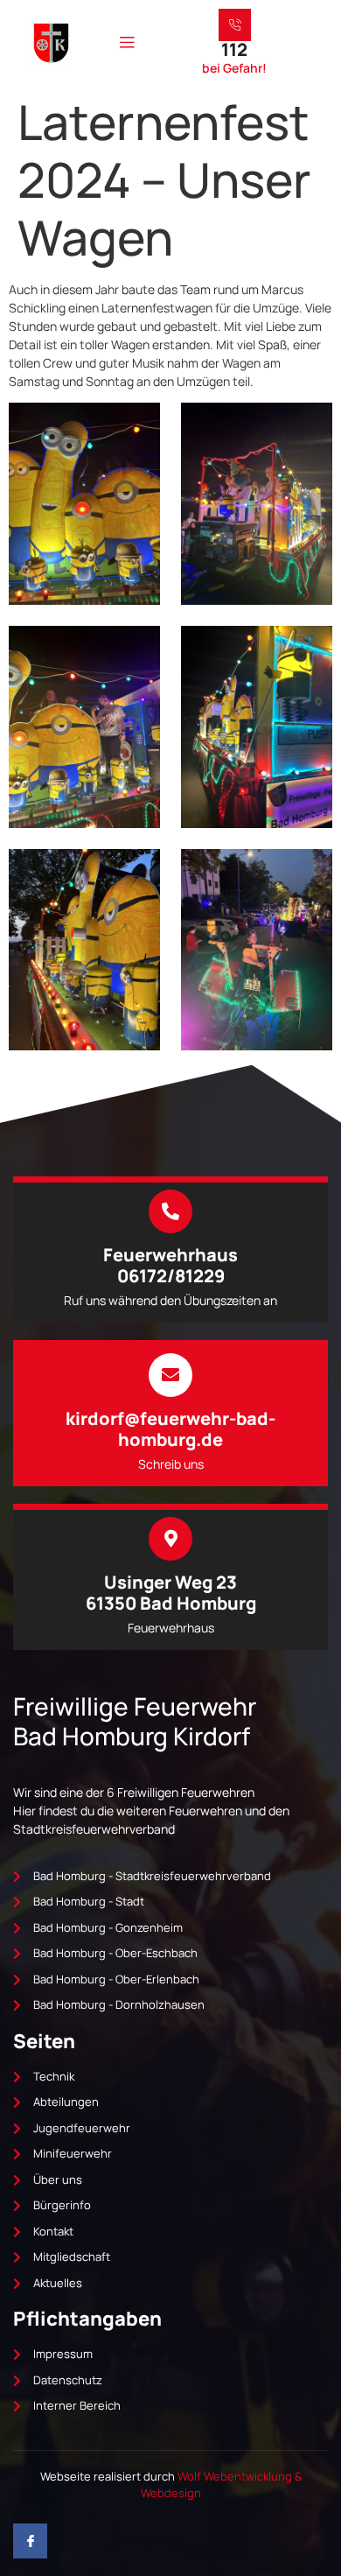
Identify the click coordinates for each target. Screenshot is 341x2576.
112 (234, 49)
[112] (235, 25)
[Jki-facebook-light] (30, 2541)
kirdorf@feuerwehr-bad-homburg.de (170, 1429)
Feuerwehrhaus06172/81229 (170, 1265)
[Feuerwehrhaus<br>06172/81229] (170, 1211)
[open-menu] (127, 43)
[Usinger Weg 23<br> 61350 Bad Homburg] (170, 1539)
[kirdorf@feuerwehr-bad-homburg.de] (170, 1375)
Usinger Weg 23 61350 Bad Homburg (171, 1593)
